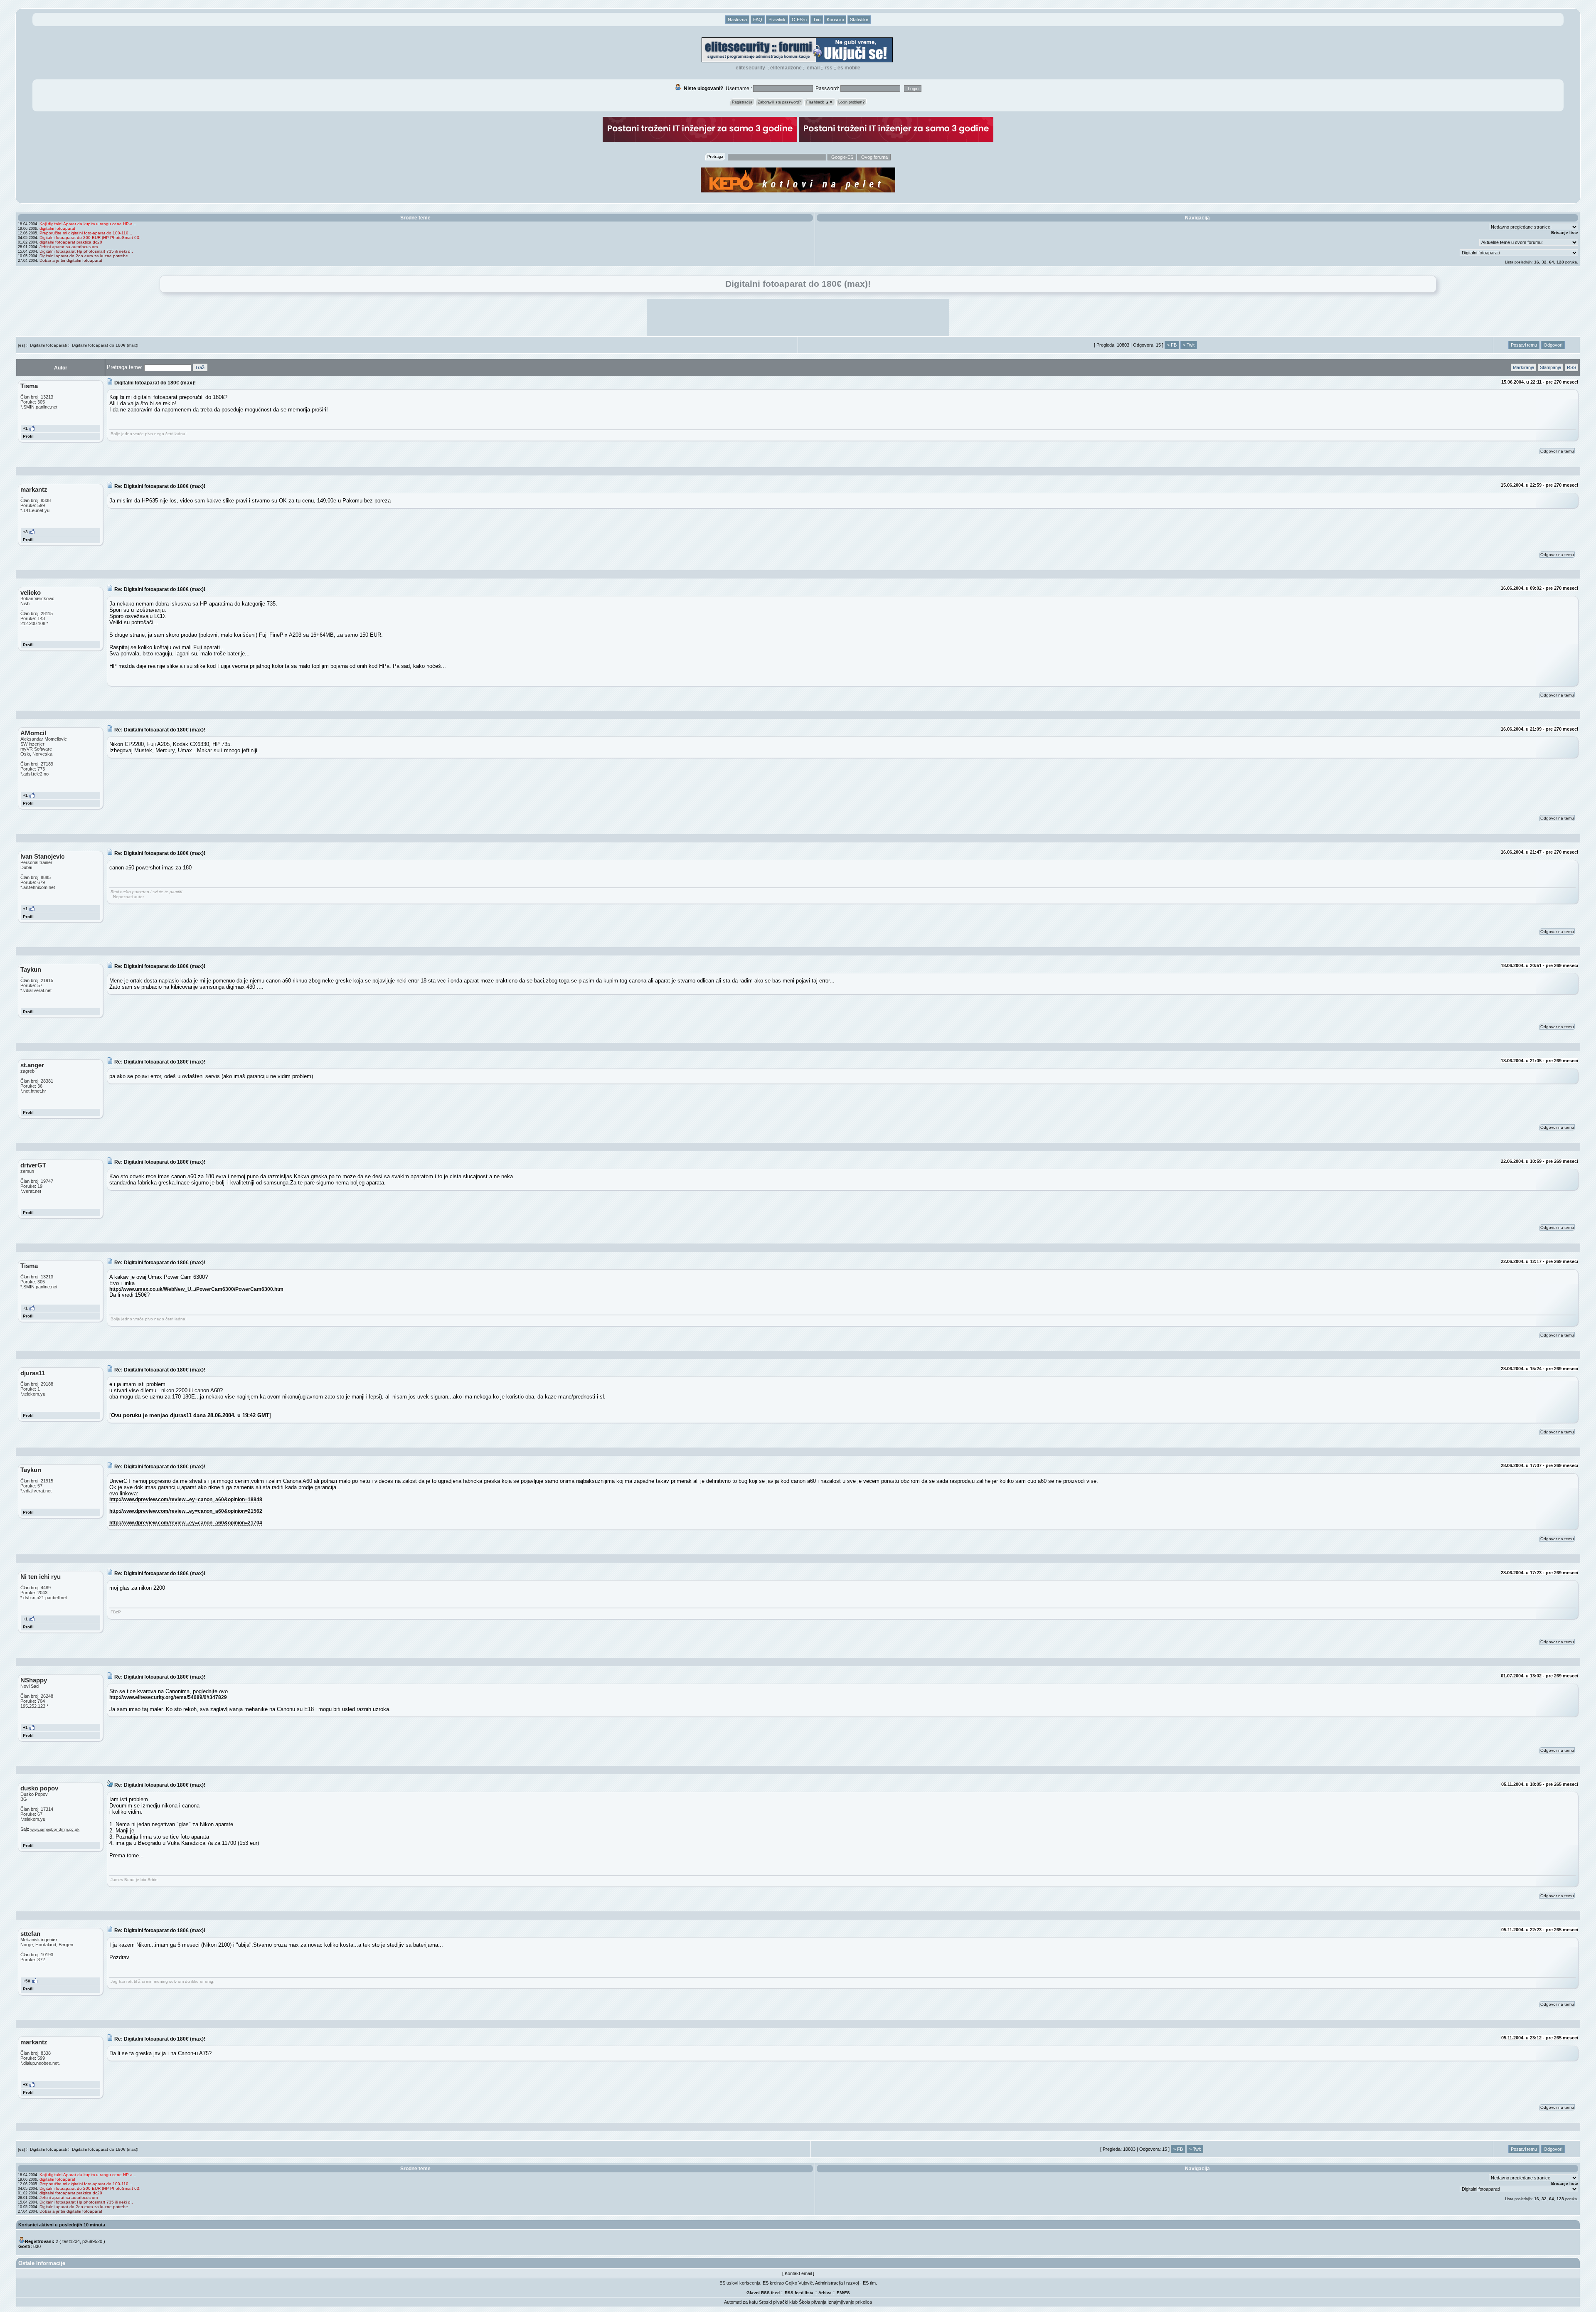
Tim (817, 20)
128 (1560, 262)
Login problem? (851, 102)
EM (840, 2293)
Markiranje (1523, 367)
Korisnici (835, 20)
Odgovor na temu (1557, 451)
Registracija (742, 102)
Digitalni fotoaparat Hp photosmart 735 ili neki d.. (86, 251)
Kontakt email (798, 2273)
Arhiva (825, 2293)
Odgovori (1553, 345)
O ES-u (799, 20)
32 (1544, 262)
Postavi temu (1524, 345)
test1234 (71, 2241)
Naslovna (737, 20)
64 (1552, 262)
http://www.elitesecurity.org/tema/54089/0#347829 (168, 1697)
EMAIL (813, 68)
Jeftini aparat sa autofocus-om (69, 247)
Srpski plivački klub (778, 2302)
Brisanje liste (1565, 233)
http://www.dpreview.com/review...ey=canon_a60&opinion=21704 (186, 1523)
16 (1537, 262)
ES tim (869, 2283)
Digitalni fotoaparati (48, 345)
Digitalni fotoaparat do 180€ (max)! (105, 345)
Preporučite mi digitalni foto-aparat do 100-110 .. (86, 233)
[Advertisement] (798, 318)
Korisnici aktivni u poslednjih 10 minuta (62, 2225)
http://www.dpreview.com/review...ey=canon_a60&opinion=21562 (186, 1511)
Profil (28, 436)
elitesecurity (750, 68)
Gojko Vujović (799, 2283)
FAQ (758, 20)
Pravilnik (777, 20)
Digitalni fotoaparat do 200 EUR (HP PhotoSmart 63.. (91, 238)
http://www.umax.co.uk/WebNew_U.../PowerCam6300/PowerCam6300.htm (196, 1289)
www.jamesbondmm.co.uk (55, 1829)
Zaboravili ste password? (779, 102)
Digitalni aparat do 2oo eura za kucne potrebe (84, 256)
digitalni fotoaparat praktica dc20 (71, 242)
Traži (200, 367)
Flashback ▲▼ (820, 102)
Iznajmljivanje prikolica (850, 2302)
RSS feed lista (799, 2293)
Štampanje (1550, 367)
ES (847, 2293)
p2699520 (92, 2241)
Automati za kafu (741, 2302)
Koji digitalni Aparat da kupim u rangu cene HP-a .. (88, 224)
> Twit (1189, 345)
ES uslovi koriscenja (740, 2283)
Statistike (859, 20)
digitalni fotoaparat (57, 228)
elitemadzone (786, 68)
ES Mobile (849, 68)
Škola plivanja (813, 2302)
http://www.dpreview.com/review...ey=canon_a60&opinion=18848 (186, 1499)
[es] (21, 345)
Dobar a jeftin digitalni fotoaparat (71, 260)
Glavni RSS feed (763, 2293)
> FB (1172, 345)
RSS (829, 68)
